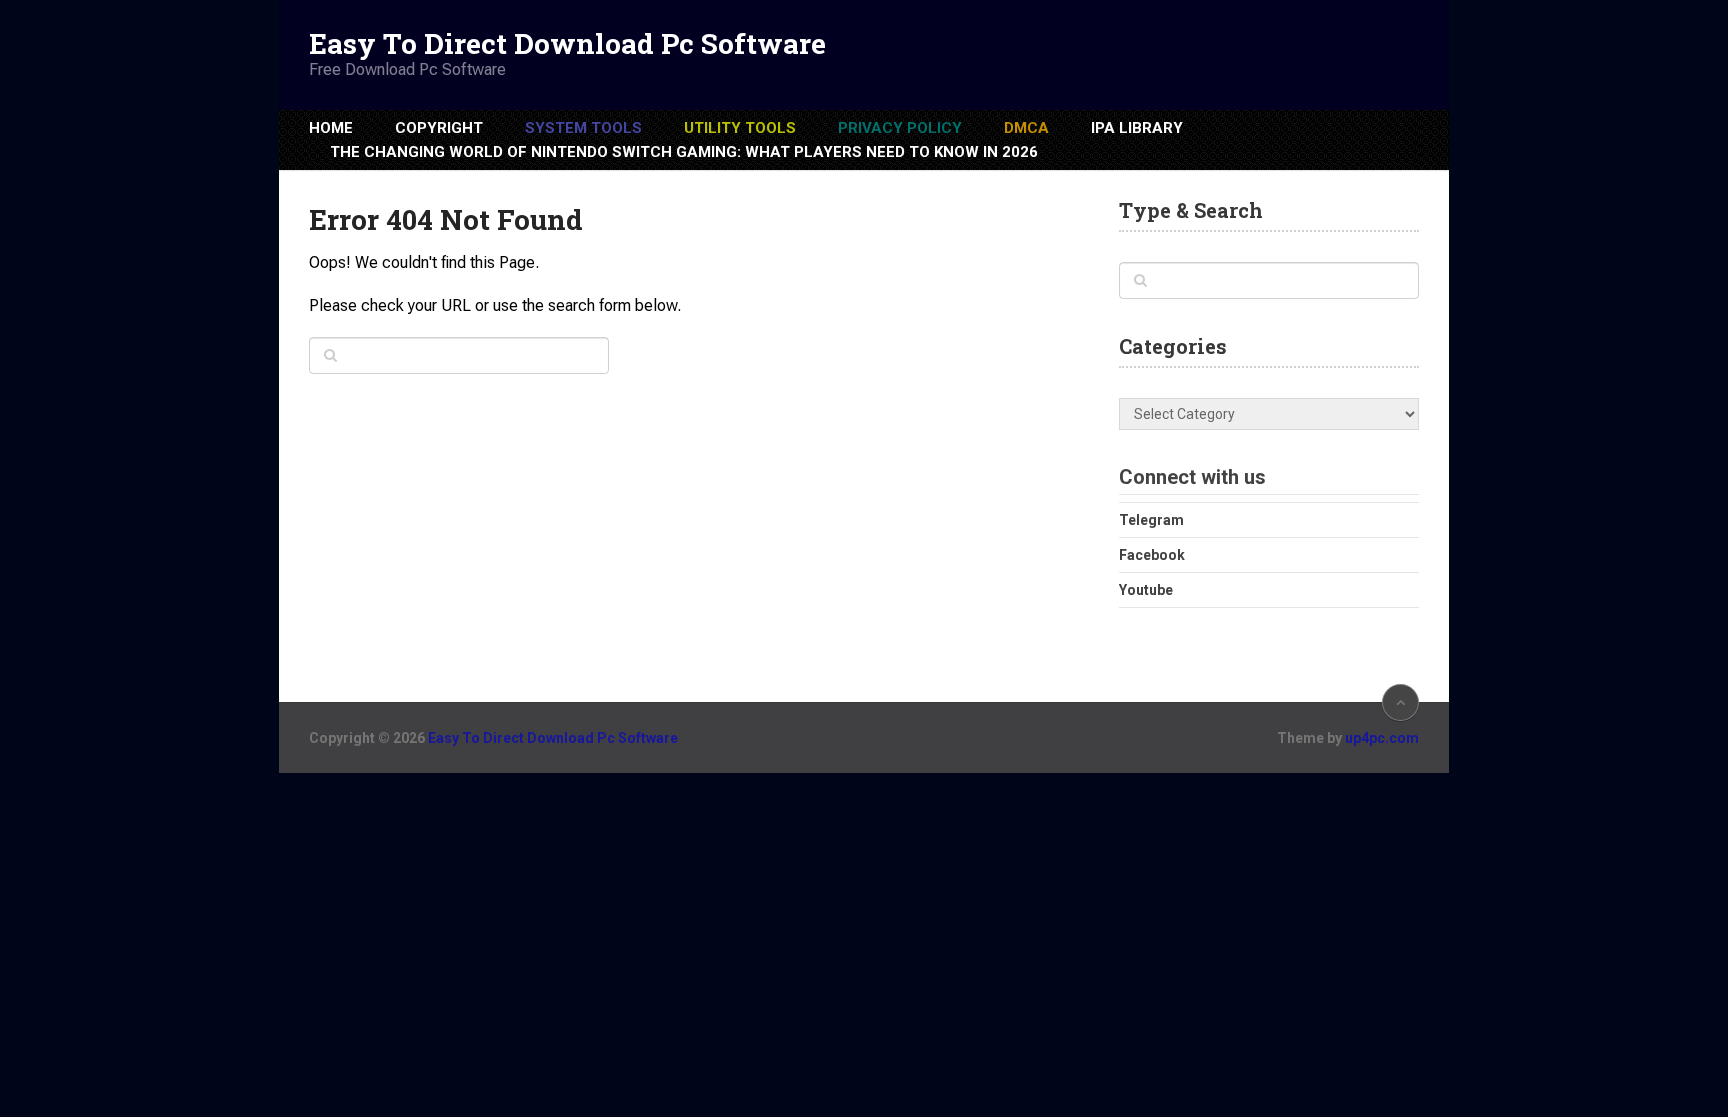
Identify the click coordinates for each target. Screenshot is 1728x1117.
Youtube (1146, 590)
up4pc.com (1382, 738)
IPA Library (1137, 128)
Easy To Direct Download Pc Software (567, 44)
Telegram (1151, 520)
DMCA (1026, 128)
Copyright (439, 128)
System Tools (583, 128)
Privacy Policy (900, 128)
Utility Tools (740, 128)
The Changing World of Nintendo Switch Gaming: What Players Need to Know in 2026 (684, 152)
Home (331, 128)
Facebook (1152, 555)
